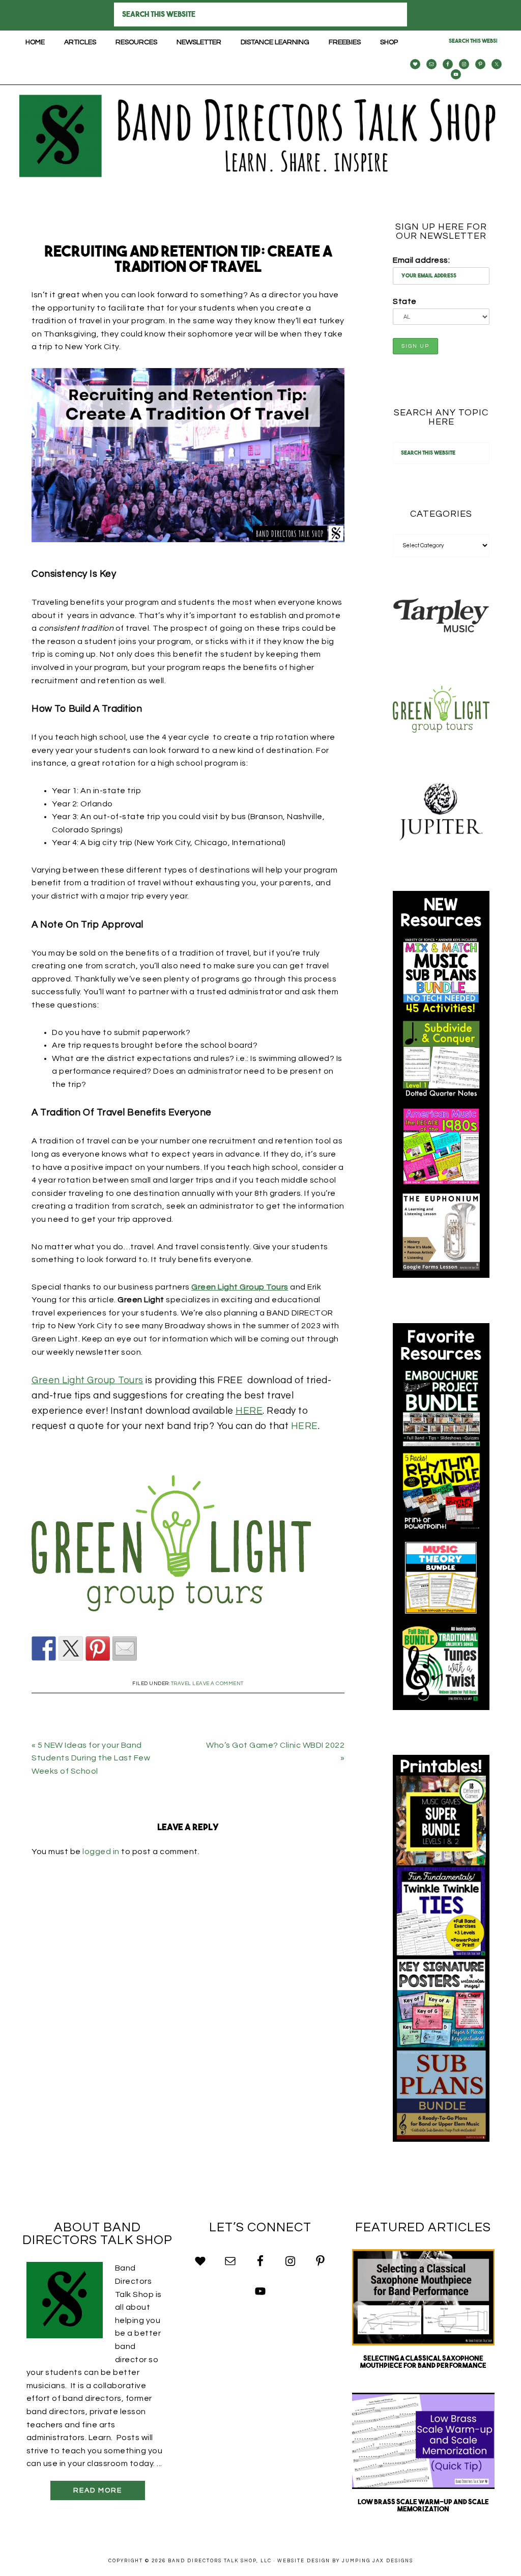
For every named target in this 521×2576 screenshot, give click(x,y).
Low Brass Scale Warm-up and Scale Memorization (423, 2506)
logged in (101, 1852)
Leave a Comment (218, 1684)
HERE (249, 1411)
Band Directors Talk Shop (260, 136)
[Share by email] (125, 1648)
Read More (98, 2490)
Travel (181, 1684)
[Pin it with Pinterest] (98, 1648)
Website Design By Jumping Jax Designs (345, 2561)
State (405, 301)
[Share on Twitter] (71, 1648)
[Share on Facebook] (44, 1648)
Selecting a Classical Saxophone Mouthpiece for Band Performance (423, 2362)
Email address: (421, 260)
